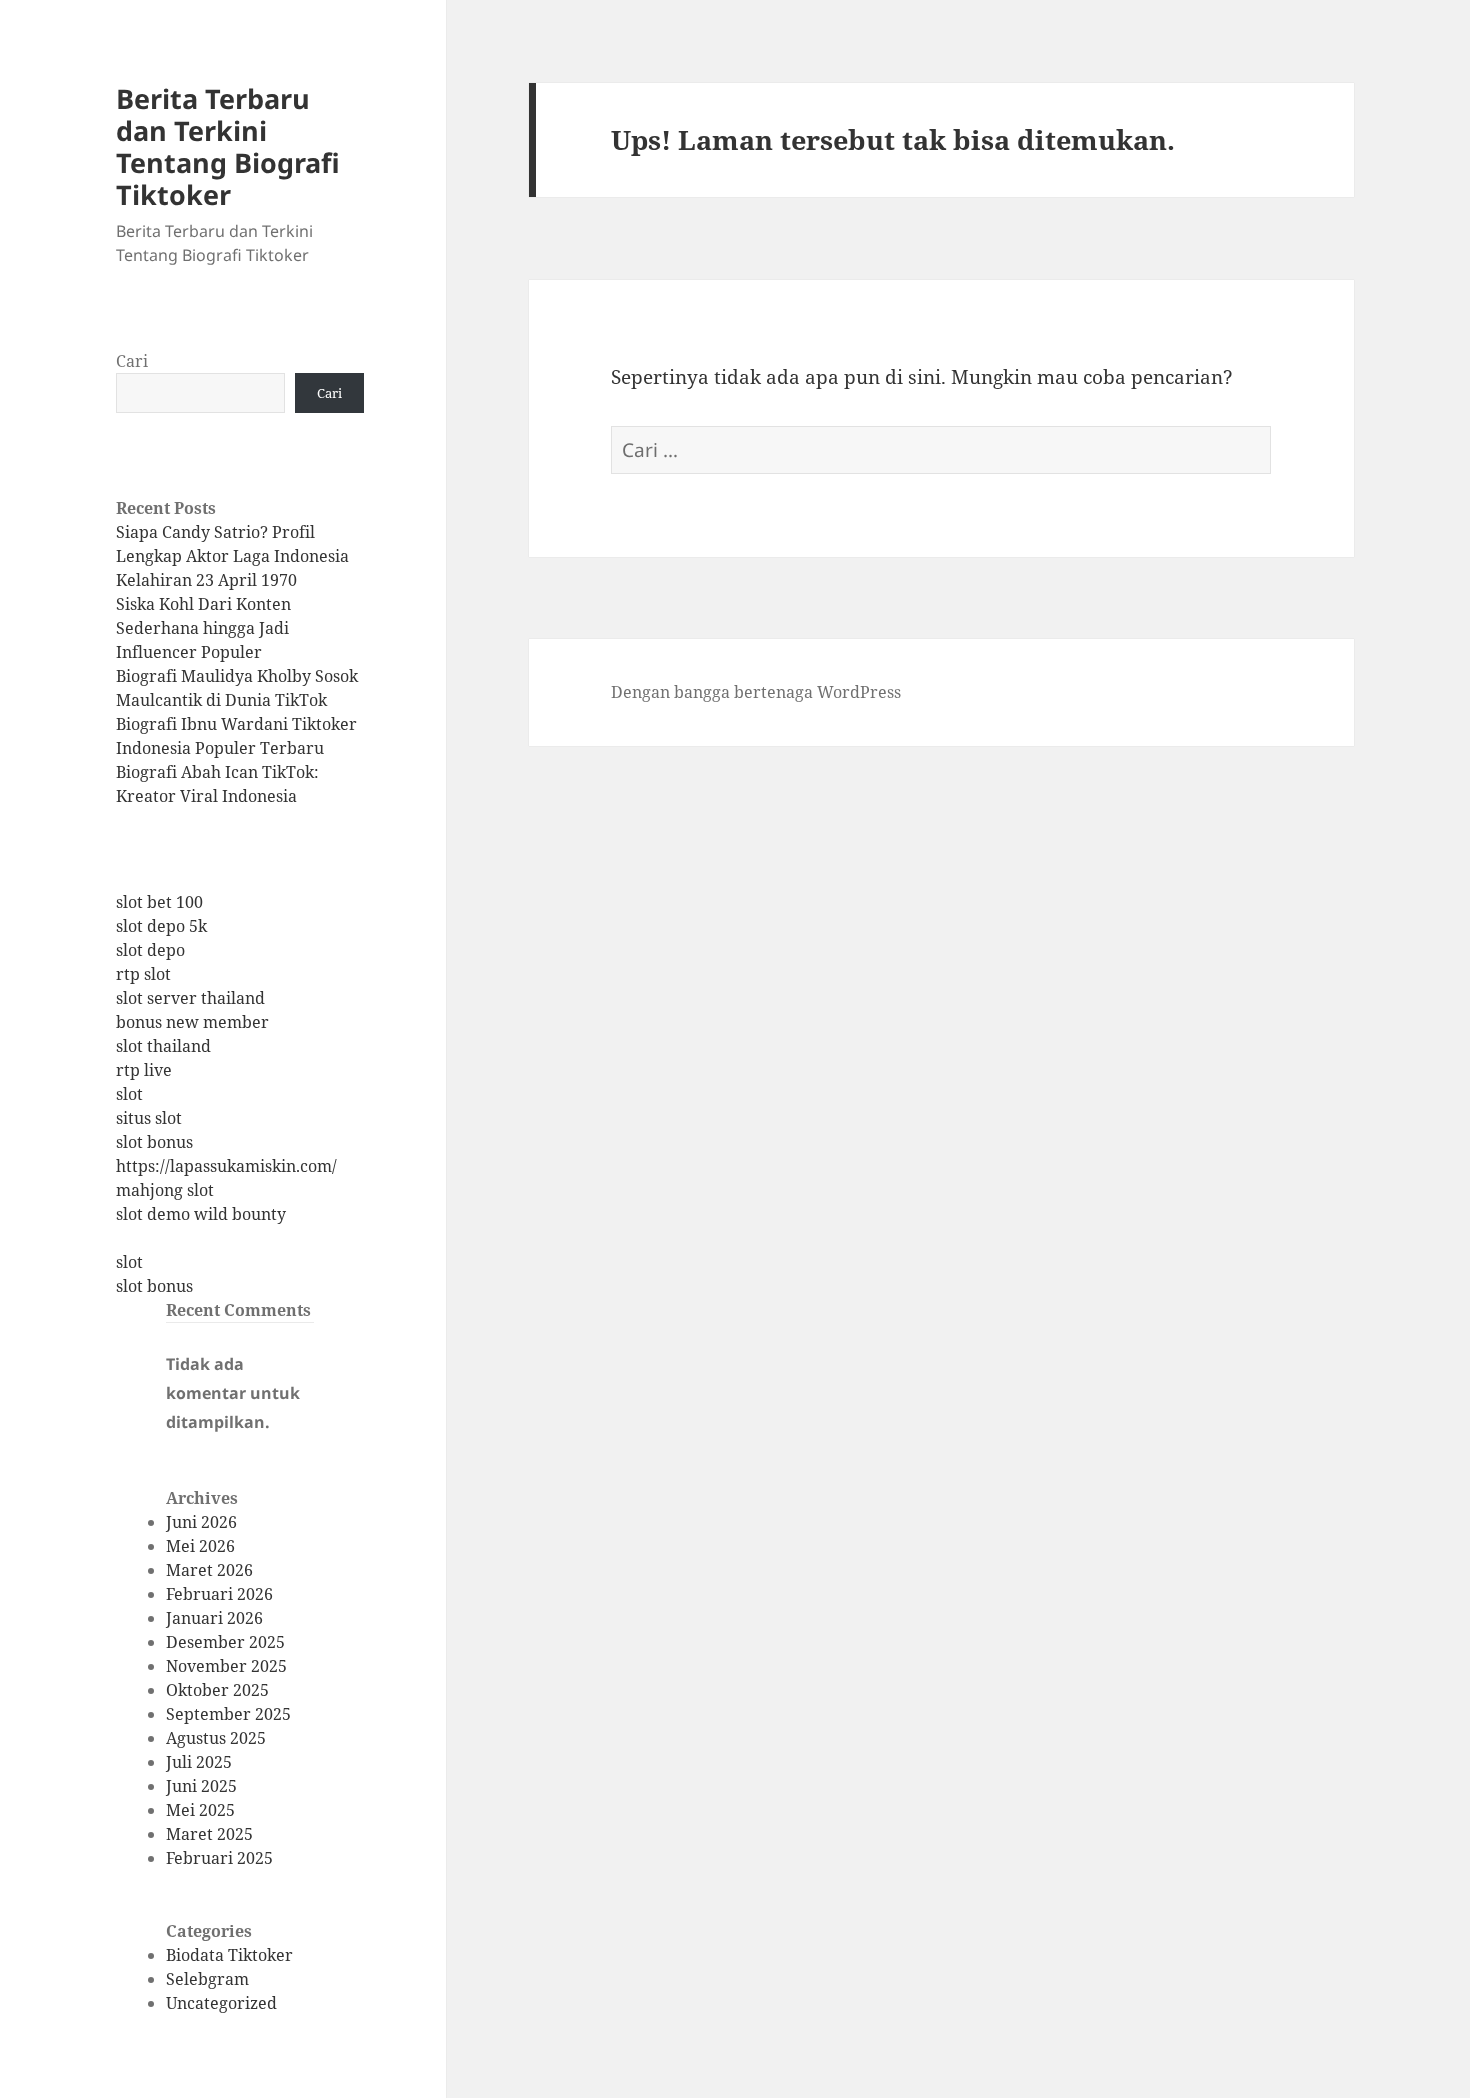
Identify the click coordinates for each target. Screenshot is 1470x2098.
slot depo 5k (161, 926)
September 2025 (228, 1714)
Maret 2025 (209, 1834)
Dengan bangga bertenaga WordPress (756, 692)
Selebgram (207, 1979)
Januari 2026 (214, 1618)
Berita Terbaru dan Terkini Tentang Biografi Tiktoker (228, 146)
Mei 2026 (200, 1546)
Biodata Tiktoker (229, 1955)
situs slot (149, 1118)
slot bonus (154, 1142)
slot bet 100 (159, 902)
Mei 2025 (200, 1810)
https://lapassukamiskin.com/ (226, 1166)
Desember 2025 (225, 1642)
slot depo (150, 950)
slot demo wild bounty (201, 1214)
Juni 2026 (201, 1522)
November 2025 (226, 1666)
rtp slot (143, 974)
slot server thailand (190, 998)
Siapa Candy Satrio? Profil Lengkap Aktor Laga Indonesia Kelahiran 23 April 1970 (232, 556)
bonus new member (192, 1022)
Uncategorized (221, 2003)
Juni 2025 (201, 1786)
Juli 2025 (199, 1762)
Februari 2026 (219, 1594)
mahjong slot (165, 1190)
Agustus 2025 (216, 1738)
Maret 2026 (209, 1570)
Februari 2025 (219, 1858)
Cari (132, 361)
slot (129, 1094)
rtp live (144, 1070)
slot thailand (163, 1046)
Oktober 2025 (217, 1690)
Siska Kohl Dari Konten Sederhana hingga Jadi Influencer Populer (203, 628)
